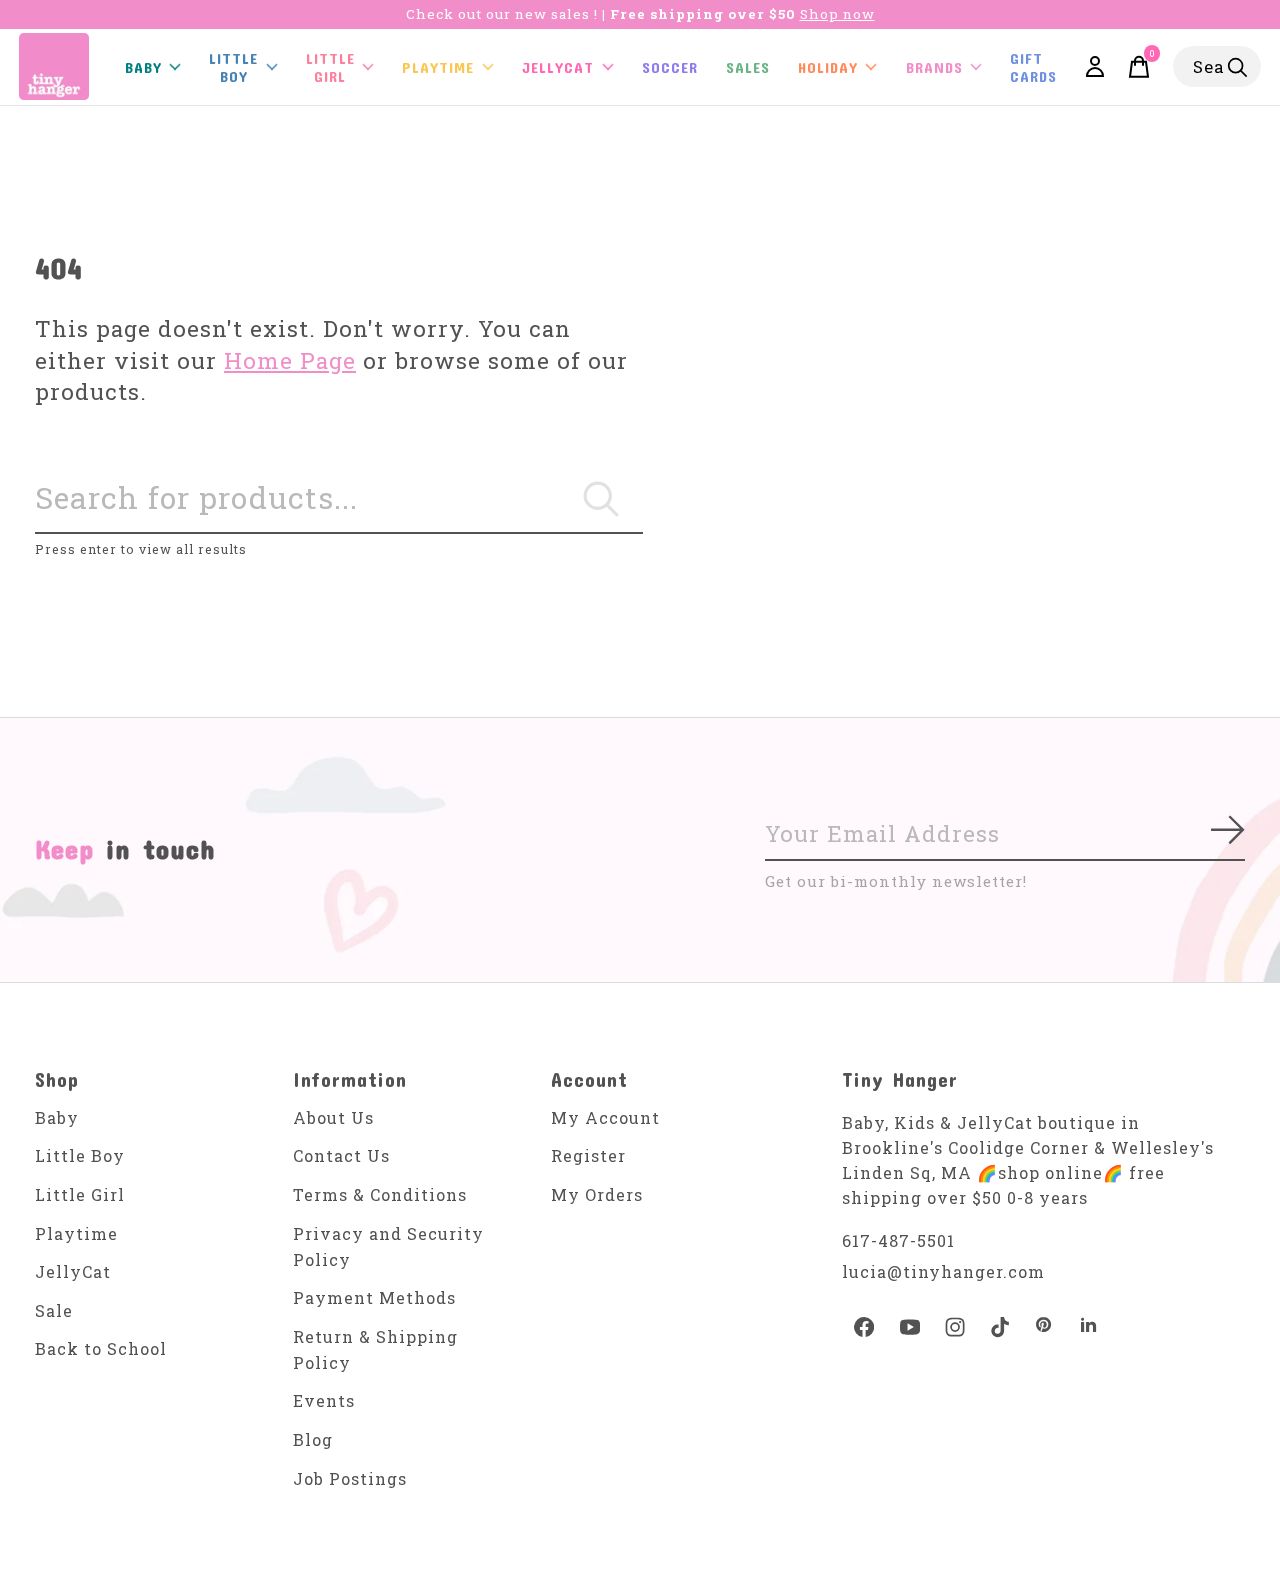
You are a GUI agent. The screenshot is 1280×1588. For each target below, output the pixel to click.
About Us (333, 1117)
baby (143, 67)
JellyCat (558, 67)
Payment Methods (374, 1297)
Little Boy (80, 1155)
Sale (54, 1310)
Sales (748, 67)
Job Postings (350, 1478)
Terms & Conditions (380, 1194)
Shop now (837, 14)
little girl (330, 67)
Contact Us (341, 1155)
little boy (233, 67)
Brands (934, 67)
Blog (313, 1439)
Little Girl (80, 1194)
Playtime (438, 67)
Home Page (290, 360)
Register (588, 1155)
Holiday (828, 67)
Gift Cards (1033, 67)
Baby (57, 1117)
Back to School (101, 1348)
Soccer (670, 67)
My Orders (597, 1194)
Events (324, 1400)
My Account (605, 1117)
